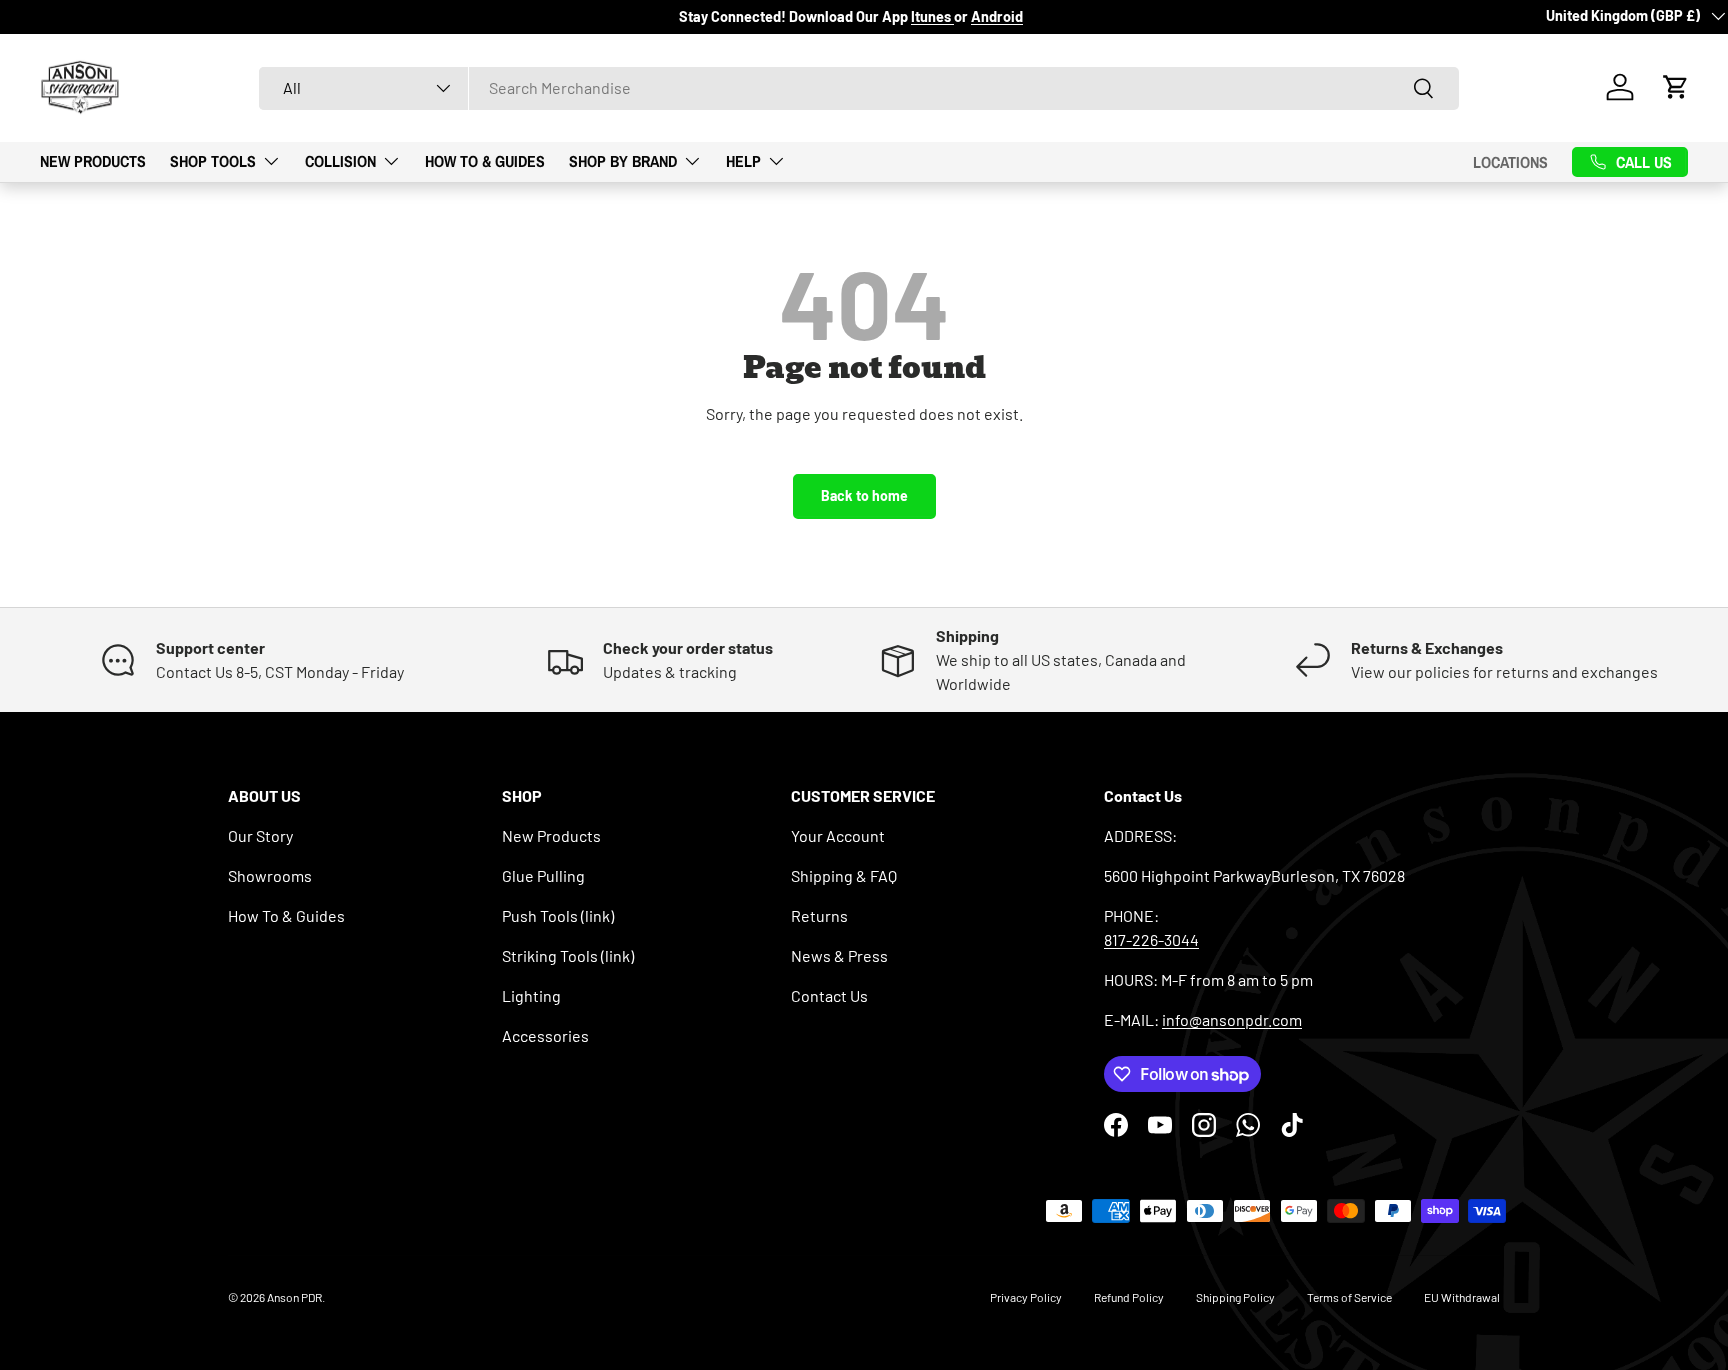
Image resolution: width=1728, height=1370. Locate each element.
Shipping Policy (1235, 1297)
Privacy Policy (1026, 1297)
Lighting (531, 995)
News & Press (839, 955)
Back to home (864, 495)
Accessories (545, 1035)
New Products (93, 161)
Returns (819, 915)
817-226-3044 (1151, 939)
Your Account (838, 835)
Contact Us (829, 995)
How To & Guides (485, 161)
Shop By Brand (623, 161)
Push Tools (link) (558, 915)
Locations (1510, 161)
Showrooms (270, 875)
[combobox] (859, 87)
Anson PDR (294, 1297)
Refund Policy (1129, 1297)
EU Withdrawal (1462, 1297)
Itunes (932, 16)
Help (743, 161)
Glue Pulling (543, 875)
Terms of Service (1349, 1297)
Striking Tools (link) (568, 955)
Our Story (260, 835)
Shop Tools (213, 161)
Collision (340, 161)
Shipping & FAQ (844, 875)
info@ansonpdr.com (1232, 1019)
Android (997, 16)
